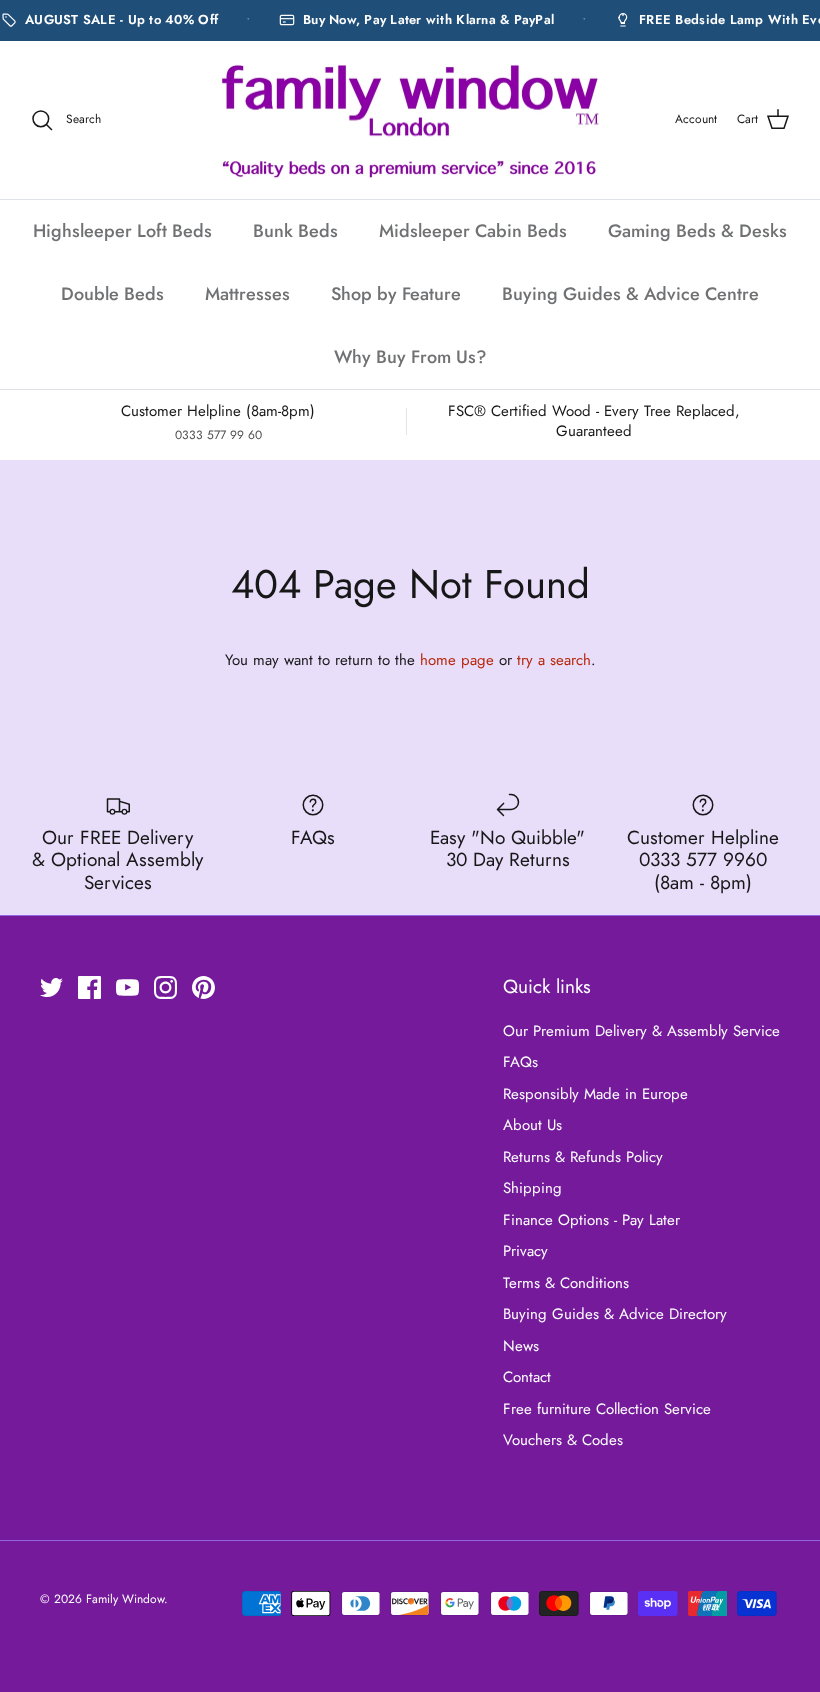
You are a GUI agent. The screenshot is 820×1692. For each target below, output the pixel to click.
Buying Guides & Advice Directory (615, 1314)
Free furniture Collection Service (607, 1409)
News (521, 1346)
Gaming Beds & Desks (697, 231)
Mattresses (247, 294)
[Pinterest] (203, 987)
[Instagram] (165, 987)
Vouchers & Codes (563, 1440)
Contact (527, 1377)
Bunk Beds (295, 231)
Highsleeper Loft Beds (122, 231)
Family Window (125, 1599)
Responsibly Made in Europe (595, 1094)
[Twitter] (51, 987)
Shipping (532, 1188)
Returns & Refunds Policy (583, 1157)
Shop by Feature (396, 294)
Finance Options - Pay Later (591, 1220)
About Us (532, 1125)
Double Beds (112, 294)
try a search (554, 660)
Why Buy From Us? (410, 357)
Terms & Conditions (566, 1283)
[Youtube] (127, 987)
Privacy (525, 1251)
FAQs (520, 1062)
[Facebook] (89, 987)
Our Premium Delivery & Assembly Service (641, 1031)
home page (457, 660)
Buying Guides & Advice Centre (630, 294)
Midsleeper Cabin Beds (473, 231)
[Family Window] (410, 120)
